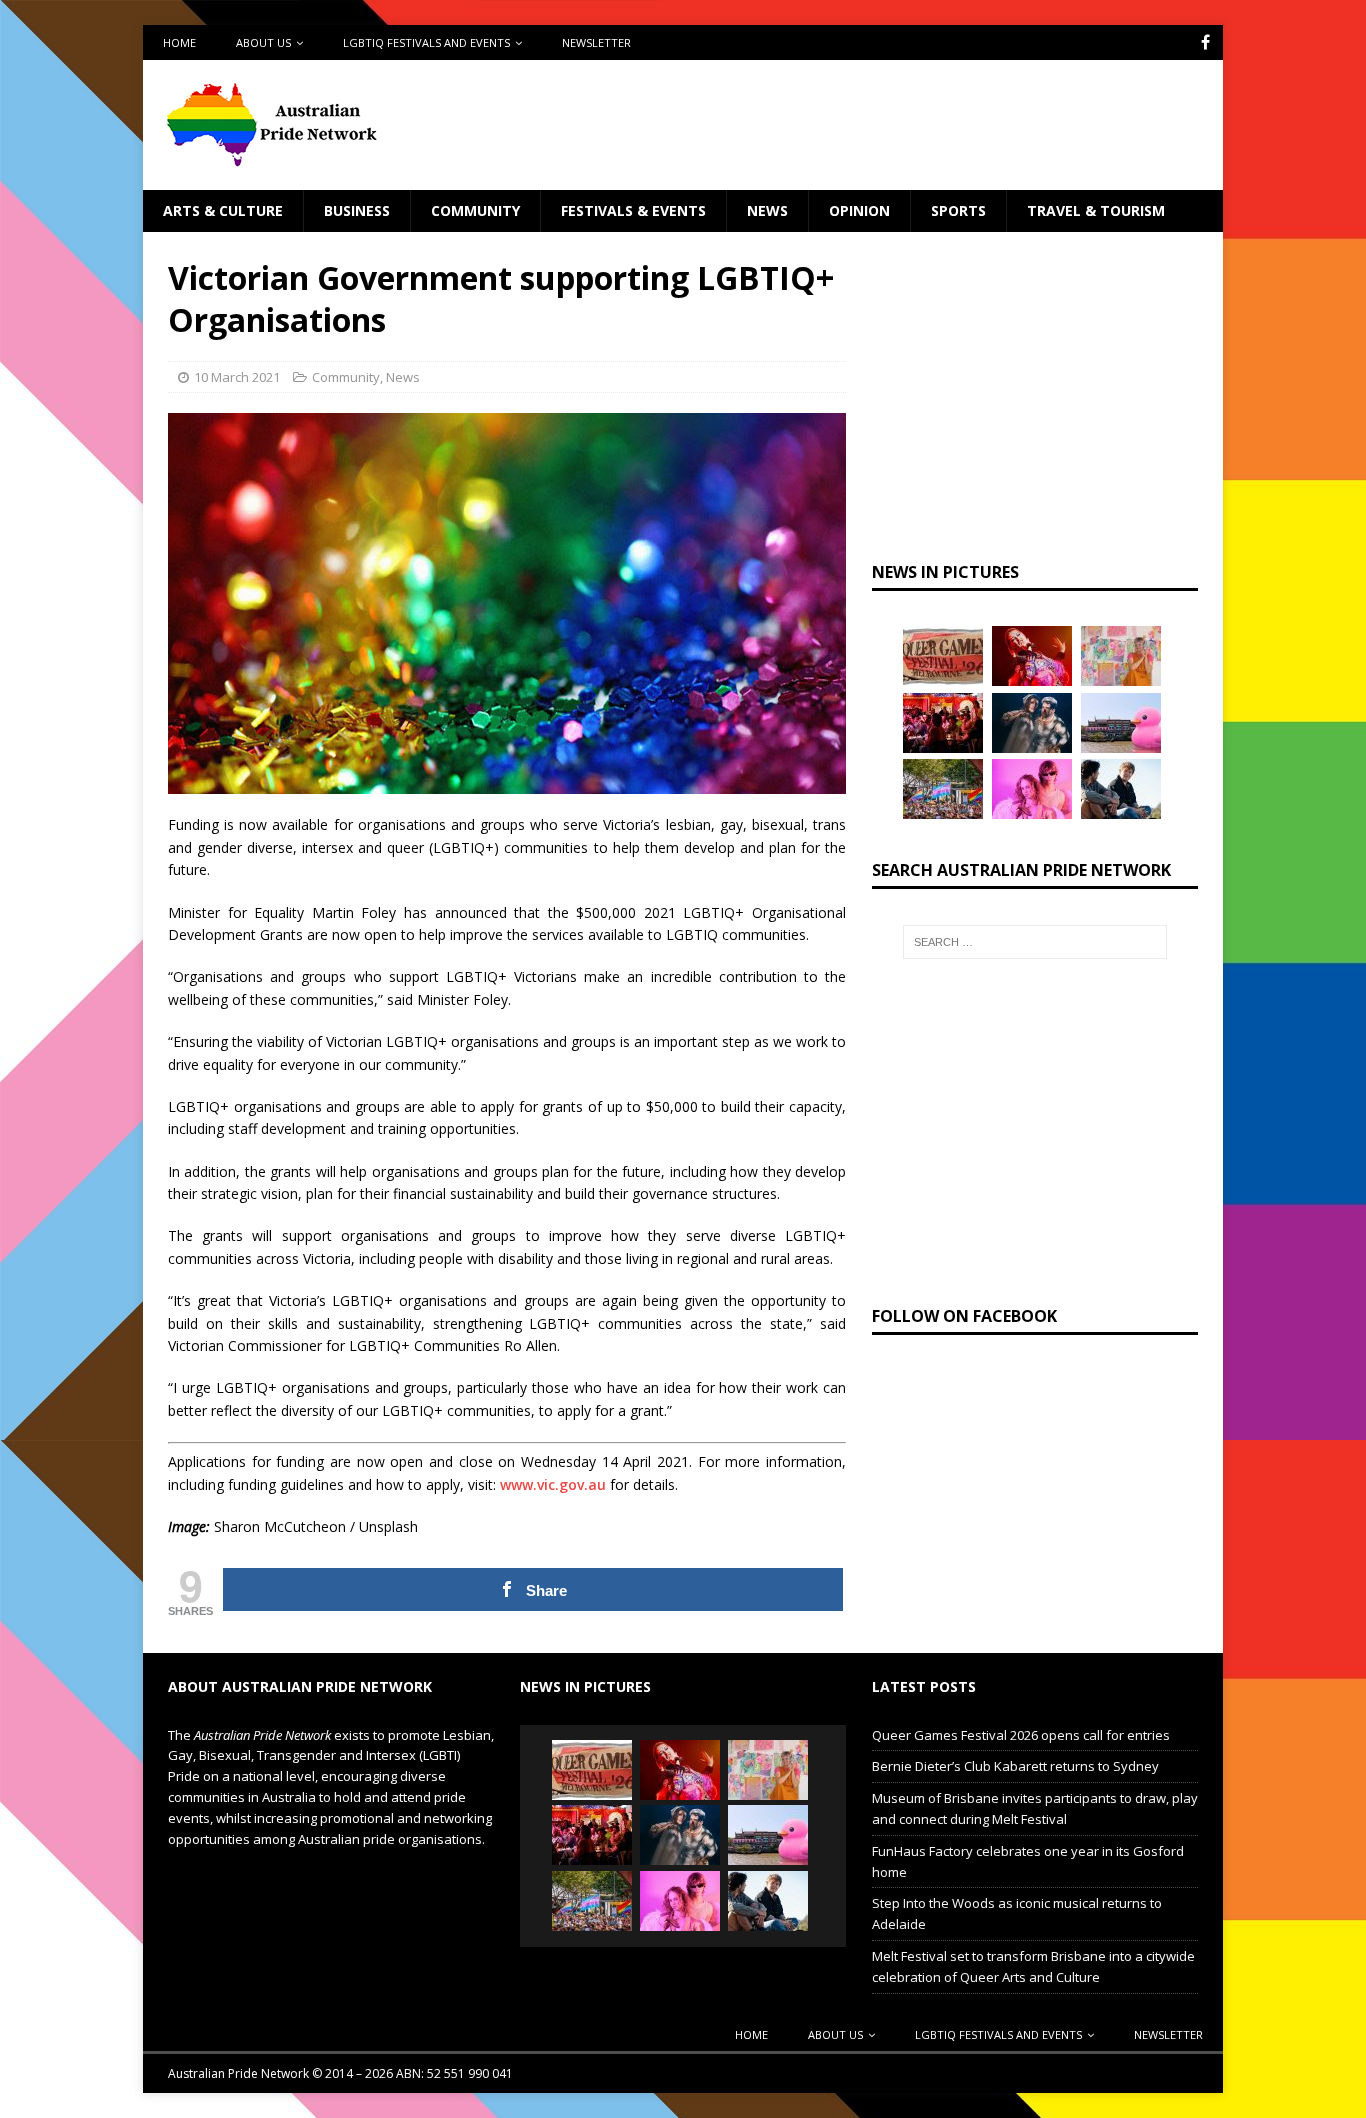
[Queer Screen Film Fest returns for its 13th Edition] (1121, 789)
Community (475, 210)
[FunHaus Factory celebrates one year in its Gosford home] (943, 723)
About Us (263, 42)
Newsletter (596, 42)
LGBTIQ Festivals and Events (426, 42)
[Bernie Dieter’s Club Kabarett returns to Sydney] (1032, 656)
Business (357, 210)
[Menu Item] (1205, 42)
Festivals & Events (633, 210)
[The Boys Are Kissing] (1032, 789)
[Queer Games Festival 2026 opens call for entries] (943, 656)
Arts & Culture (223, 210)
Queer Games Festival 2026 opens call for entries (1021, 1735)
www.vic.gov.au (553, 1484)
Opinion (859, 210)
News (767, 210)
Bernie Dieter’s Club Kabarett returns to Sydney (1015, 1766)
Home (179, 42)
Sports (958, 210)
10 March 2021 (237, 377)
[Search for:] (1035, 942)
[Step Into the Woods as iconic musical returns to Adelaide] (1032, 723)
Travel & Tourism (1096, 210)
